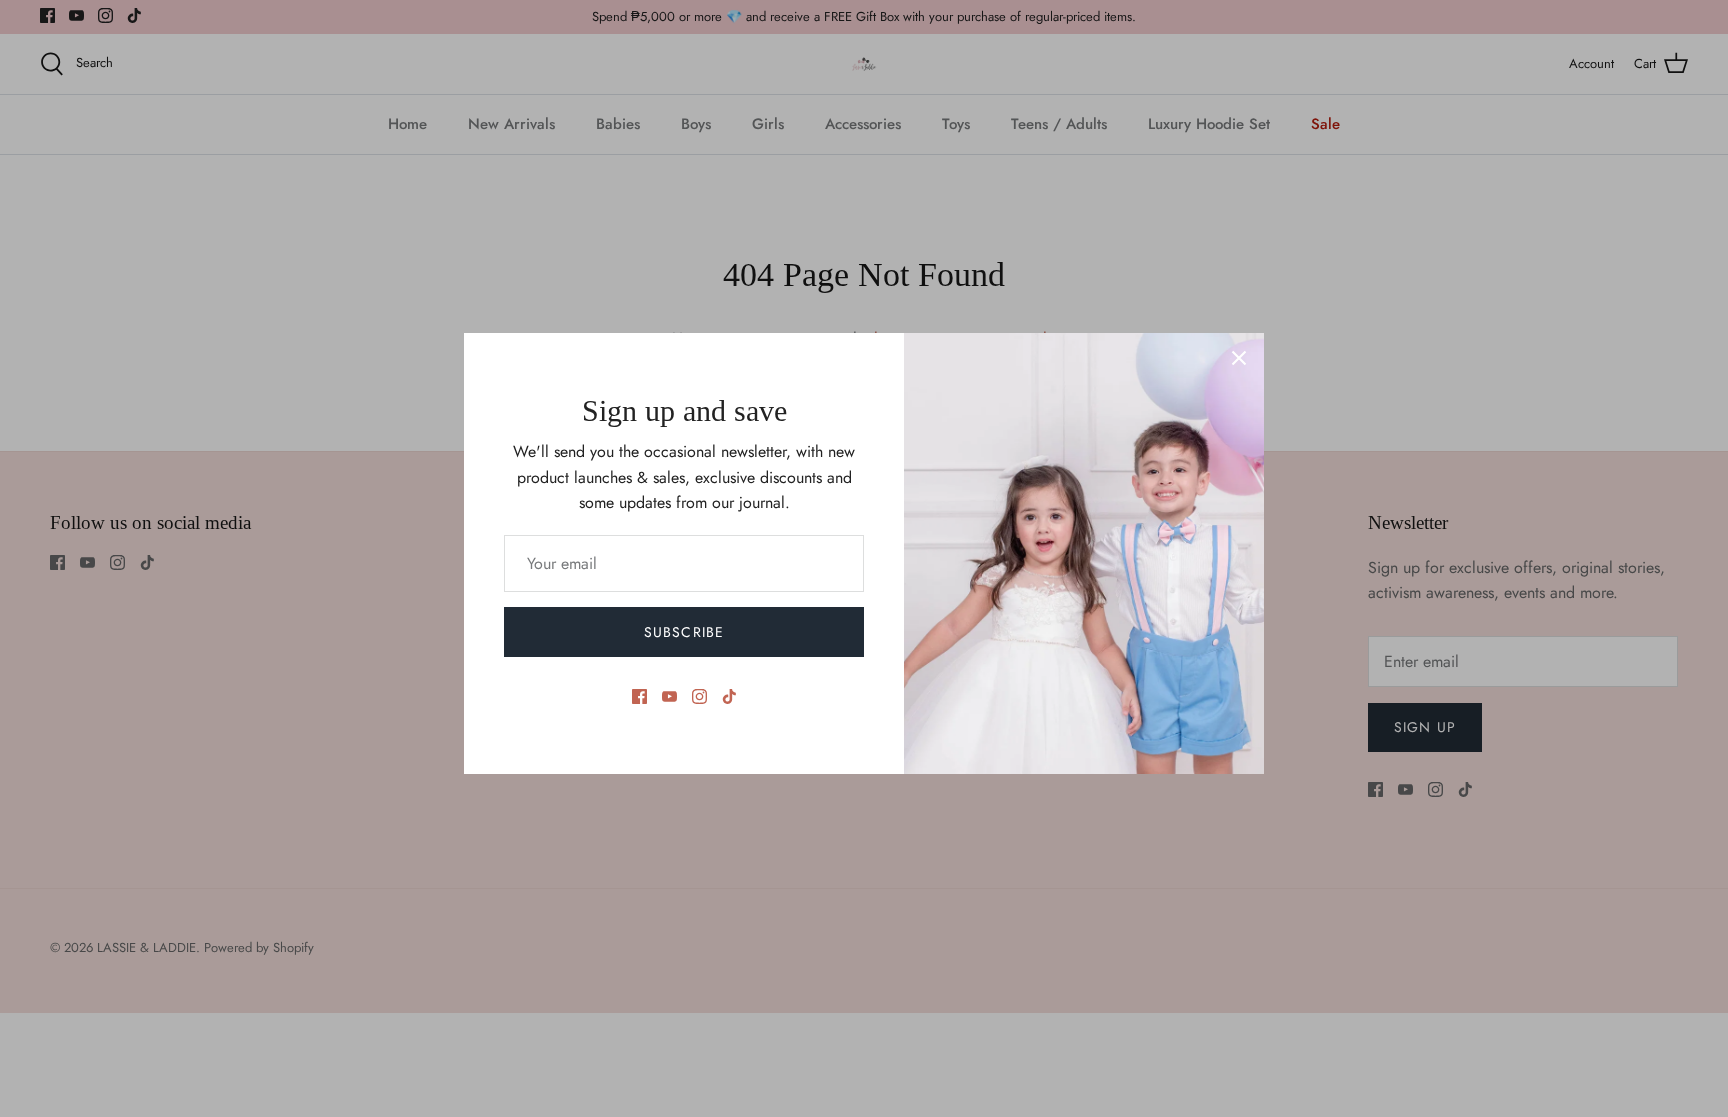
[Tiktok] (729, 696)
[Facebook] (639, 696)
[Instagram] (699, 696)
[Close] (1239, 358)
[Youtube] (669, 696)
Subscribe (684, 632)
